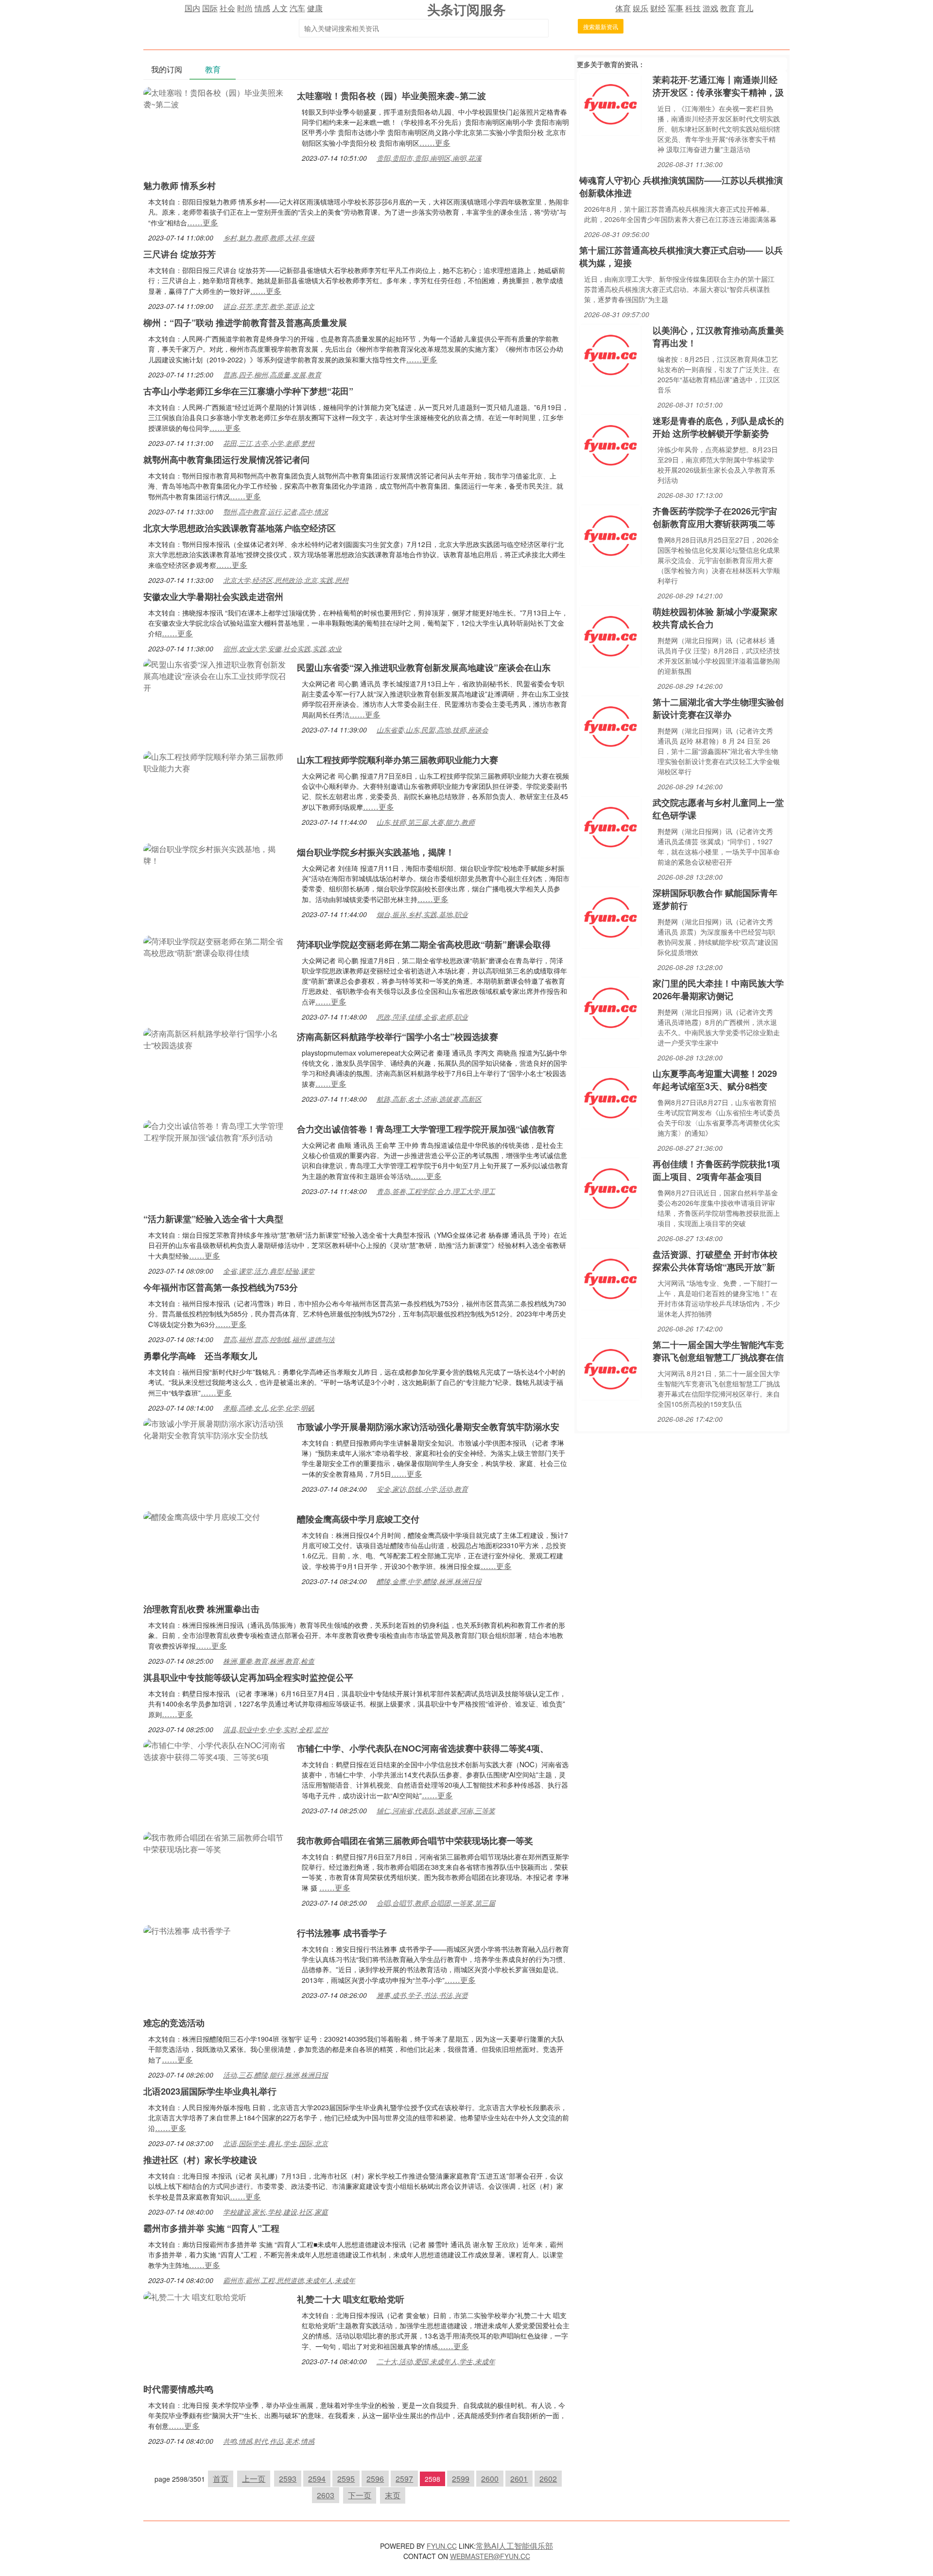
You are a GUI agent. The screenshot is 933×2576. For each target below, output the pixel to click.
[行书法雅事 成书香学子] (187, 1930)
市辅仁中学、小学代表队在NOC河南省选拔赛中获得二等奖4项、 (423, 1748)
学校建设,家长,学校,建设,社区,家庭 (276, 2212)
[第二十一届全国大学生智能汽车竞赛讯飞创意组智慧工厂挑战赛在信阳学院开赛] (610, 1368)
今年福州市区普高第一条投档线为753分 (221, 1287)
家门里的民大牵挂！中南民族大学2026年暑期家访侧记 (718, 989)
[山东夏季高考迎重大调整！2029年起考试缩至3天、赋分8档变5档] (610, 1097)
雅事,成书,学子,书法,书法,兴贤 (422, 1995)
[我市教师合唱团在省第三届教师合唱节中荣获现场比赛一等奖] (215, 1842)
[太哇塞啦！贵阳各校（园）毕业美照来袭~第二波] (215, 97)
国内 (192, 8)
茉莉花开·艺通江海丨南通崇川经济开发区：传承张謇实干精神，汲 (718, 86)
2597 (404, 2479)
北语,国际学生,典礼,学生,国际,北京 (276, 2143)
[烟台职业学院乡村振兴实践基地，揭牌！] (215, 854)
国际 (210, 8)
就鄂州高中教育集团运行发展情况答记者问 (226, 460)
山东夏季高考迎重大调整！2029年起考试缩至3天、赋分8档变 (715, 1080)
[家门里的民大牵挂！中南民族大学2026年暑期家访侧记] (610, 1007)
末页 (393, 2495)
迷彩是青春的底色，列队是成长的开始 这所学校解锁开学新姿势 (718, 427)
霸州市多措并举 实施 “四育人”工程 (211, 2228)
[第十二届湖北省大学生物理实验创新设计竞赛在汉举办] (610, 725)
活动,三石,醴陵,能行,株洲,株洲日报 (276, 2075)
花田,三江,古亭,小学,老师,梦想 (269, 443)
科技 (693, 8)
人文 (280, 8)
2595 (346, 2479)
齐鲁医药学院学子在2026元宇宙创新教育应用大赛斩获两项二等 (715, 517)
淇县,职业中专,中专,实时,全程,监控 (276, 1729)
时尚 (245, 8)
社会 (227, 8)
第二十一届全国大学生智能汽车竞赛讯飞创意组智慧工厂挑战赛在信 (718, 1351)
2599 (461, 2479)
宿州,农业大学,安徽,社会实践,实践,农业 (282, 648)
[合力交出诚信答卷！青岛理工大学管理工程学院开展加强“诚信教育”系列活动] (215, 1131)
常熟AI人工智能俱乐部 (514, 2546)
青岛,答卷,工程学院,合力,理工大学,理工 (436, 1191)
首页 (221, 2479)
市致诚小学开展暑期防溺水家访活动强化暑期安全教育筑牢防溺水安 (428, 1427)
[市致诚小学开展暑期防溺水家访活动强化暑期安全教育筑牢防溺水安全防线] (215, 1428)
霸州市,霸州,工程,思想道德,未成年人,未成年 (289, 2280)
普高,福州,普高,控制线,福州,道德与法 (279, 1339)
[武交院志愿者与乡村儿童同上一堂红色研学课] (610, 826)
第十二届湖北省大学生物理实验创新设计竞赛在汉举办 (718, 708)
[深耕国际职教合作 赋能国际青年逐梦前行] (610, 916)
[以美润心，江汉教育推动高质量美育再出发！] (610, 354)
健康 (315, 8)
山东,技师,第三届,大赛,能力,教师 (426, 822)
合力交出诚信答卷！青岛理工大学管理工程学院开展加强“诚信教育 (426, 1129)
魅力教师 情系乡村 (180, 186)
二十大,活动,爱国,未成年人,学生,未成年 (436, 2361)
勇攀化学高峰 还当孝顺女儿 (200, 1356)
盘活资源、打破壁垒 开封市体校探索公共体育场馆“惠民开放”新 (715, 1261)
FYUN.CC (442, 2546)
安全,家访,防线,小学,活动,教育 (422, 1489)
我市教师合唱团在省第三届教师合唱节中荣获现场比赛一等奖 (415, 1841)
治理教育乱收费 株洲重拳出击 (201, 1609)
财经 (658, 8)
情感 (262, 8)
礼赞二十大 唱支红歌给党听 (351, 2299)
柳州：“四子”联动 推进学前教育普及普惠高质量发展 (245, 323)
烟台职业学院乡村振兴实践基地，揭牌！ (376, 852)
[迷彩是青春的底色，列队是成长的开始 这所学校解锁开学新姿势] (610, 444)
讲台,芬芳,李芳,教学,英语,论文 (269, 306)
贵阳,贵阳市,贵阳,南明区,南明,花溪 (429, 158)
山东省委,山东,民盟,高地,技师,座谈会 (432, 730)
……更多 (435, 143)
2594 (317, 2479)
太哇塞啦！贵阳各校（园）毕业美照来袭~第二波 (391, 96)
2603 (326, 2495)
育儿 (745, 8)
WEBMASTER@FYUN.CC (490, 2556)
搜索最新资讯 (601, 26)
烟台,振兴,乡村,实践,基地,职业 (422, 914)
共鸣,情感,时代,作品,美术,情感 (269, 2441)
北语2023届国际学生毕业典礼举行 (210, 2091)
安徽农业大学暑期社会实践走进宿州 (213, 597)
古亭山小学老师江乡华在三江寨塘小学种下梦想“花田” (248, 391)
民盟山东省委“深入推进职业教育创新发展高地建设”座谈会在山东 (424, 667)
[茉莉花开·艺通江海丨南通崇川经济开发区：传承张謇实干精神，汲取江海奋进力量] (610, 103)
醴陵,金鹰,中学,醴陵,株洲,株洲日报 (429, 1581)
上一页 (254, 2479)
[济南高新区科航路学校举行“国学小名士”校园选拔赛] (215, 1038)
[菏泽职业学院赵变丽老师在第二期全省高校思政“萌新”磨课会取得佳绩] (215, 946)
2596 (375, 2479)
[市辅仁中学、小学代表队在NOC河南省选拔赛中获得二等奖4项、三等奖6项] (215, 1750)
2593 (288, 2479)
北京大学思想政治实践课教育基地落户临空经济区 (240, 528)
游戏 (710, 8)
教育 (728, 8)
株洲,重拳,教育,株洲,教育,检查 (269, 1661)
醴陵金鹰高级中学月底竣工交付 (358, 1519)
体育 (623, 8)
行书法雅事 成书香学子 (342, 1933)
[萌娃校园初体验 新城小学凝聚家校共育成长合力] (610, 635)
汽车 (297, 8)
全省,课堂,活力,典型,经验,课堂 (269, 1271)
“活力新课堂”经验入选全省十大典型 (213, 1219)
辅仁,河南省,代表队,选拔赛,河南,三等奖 (436, 1810)
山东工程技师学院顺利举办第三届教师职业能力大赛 (397, 760)
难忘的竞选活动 (174, 2023)
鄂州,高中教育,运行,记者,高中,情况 (276, 512)
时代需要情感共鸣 (178, 2389)
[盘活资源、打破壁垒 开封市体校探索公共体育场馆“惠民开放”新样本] (610, 1278)
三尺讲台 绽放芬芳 (180, 254)
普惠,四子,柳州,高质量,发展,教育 (272, 375)
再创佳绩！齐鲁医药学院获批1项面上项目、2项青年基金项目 (716, 1170)
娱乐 (640, 8)
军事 (675, 8)
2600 (490, 2479)
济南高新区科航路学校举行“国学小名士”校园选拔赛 (397, 1037)
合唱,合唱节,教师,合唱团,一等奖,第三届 (436, 1903)
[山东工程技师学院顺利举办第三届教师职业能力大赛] (215, 761)
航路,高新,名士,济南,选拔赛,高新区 (429, 1099)
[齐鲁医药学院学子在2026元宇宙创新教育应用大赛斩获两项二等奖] (610, 535)
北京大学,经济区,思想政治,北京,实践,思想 (286, 580)
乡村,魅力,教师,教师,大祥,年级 (269, 238)
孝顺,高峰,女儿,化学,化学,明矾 (269, 1408)
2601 (519, 2479)
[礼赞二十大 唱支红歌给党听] (195, 2296)
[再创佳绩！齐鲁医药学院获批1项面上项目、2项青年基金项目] (610, 1187)
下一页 (360, 2495)
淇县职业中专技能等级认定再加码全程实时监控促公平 (248, 1677)
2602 (548, 2479)
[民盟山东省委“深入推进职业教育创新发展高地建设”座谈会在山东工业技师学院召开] (215, 675)
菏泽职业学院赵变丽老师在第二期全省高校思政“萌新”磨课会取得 (424, 944)
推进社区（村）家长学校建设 (200, 2160)
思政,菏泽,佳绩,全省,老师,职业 (422, 1017)
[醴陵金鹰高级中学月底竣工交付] (202, 1516)
